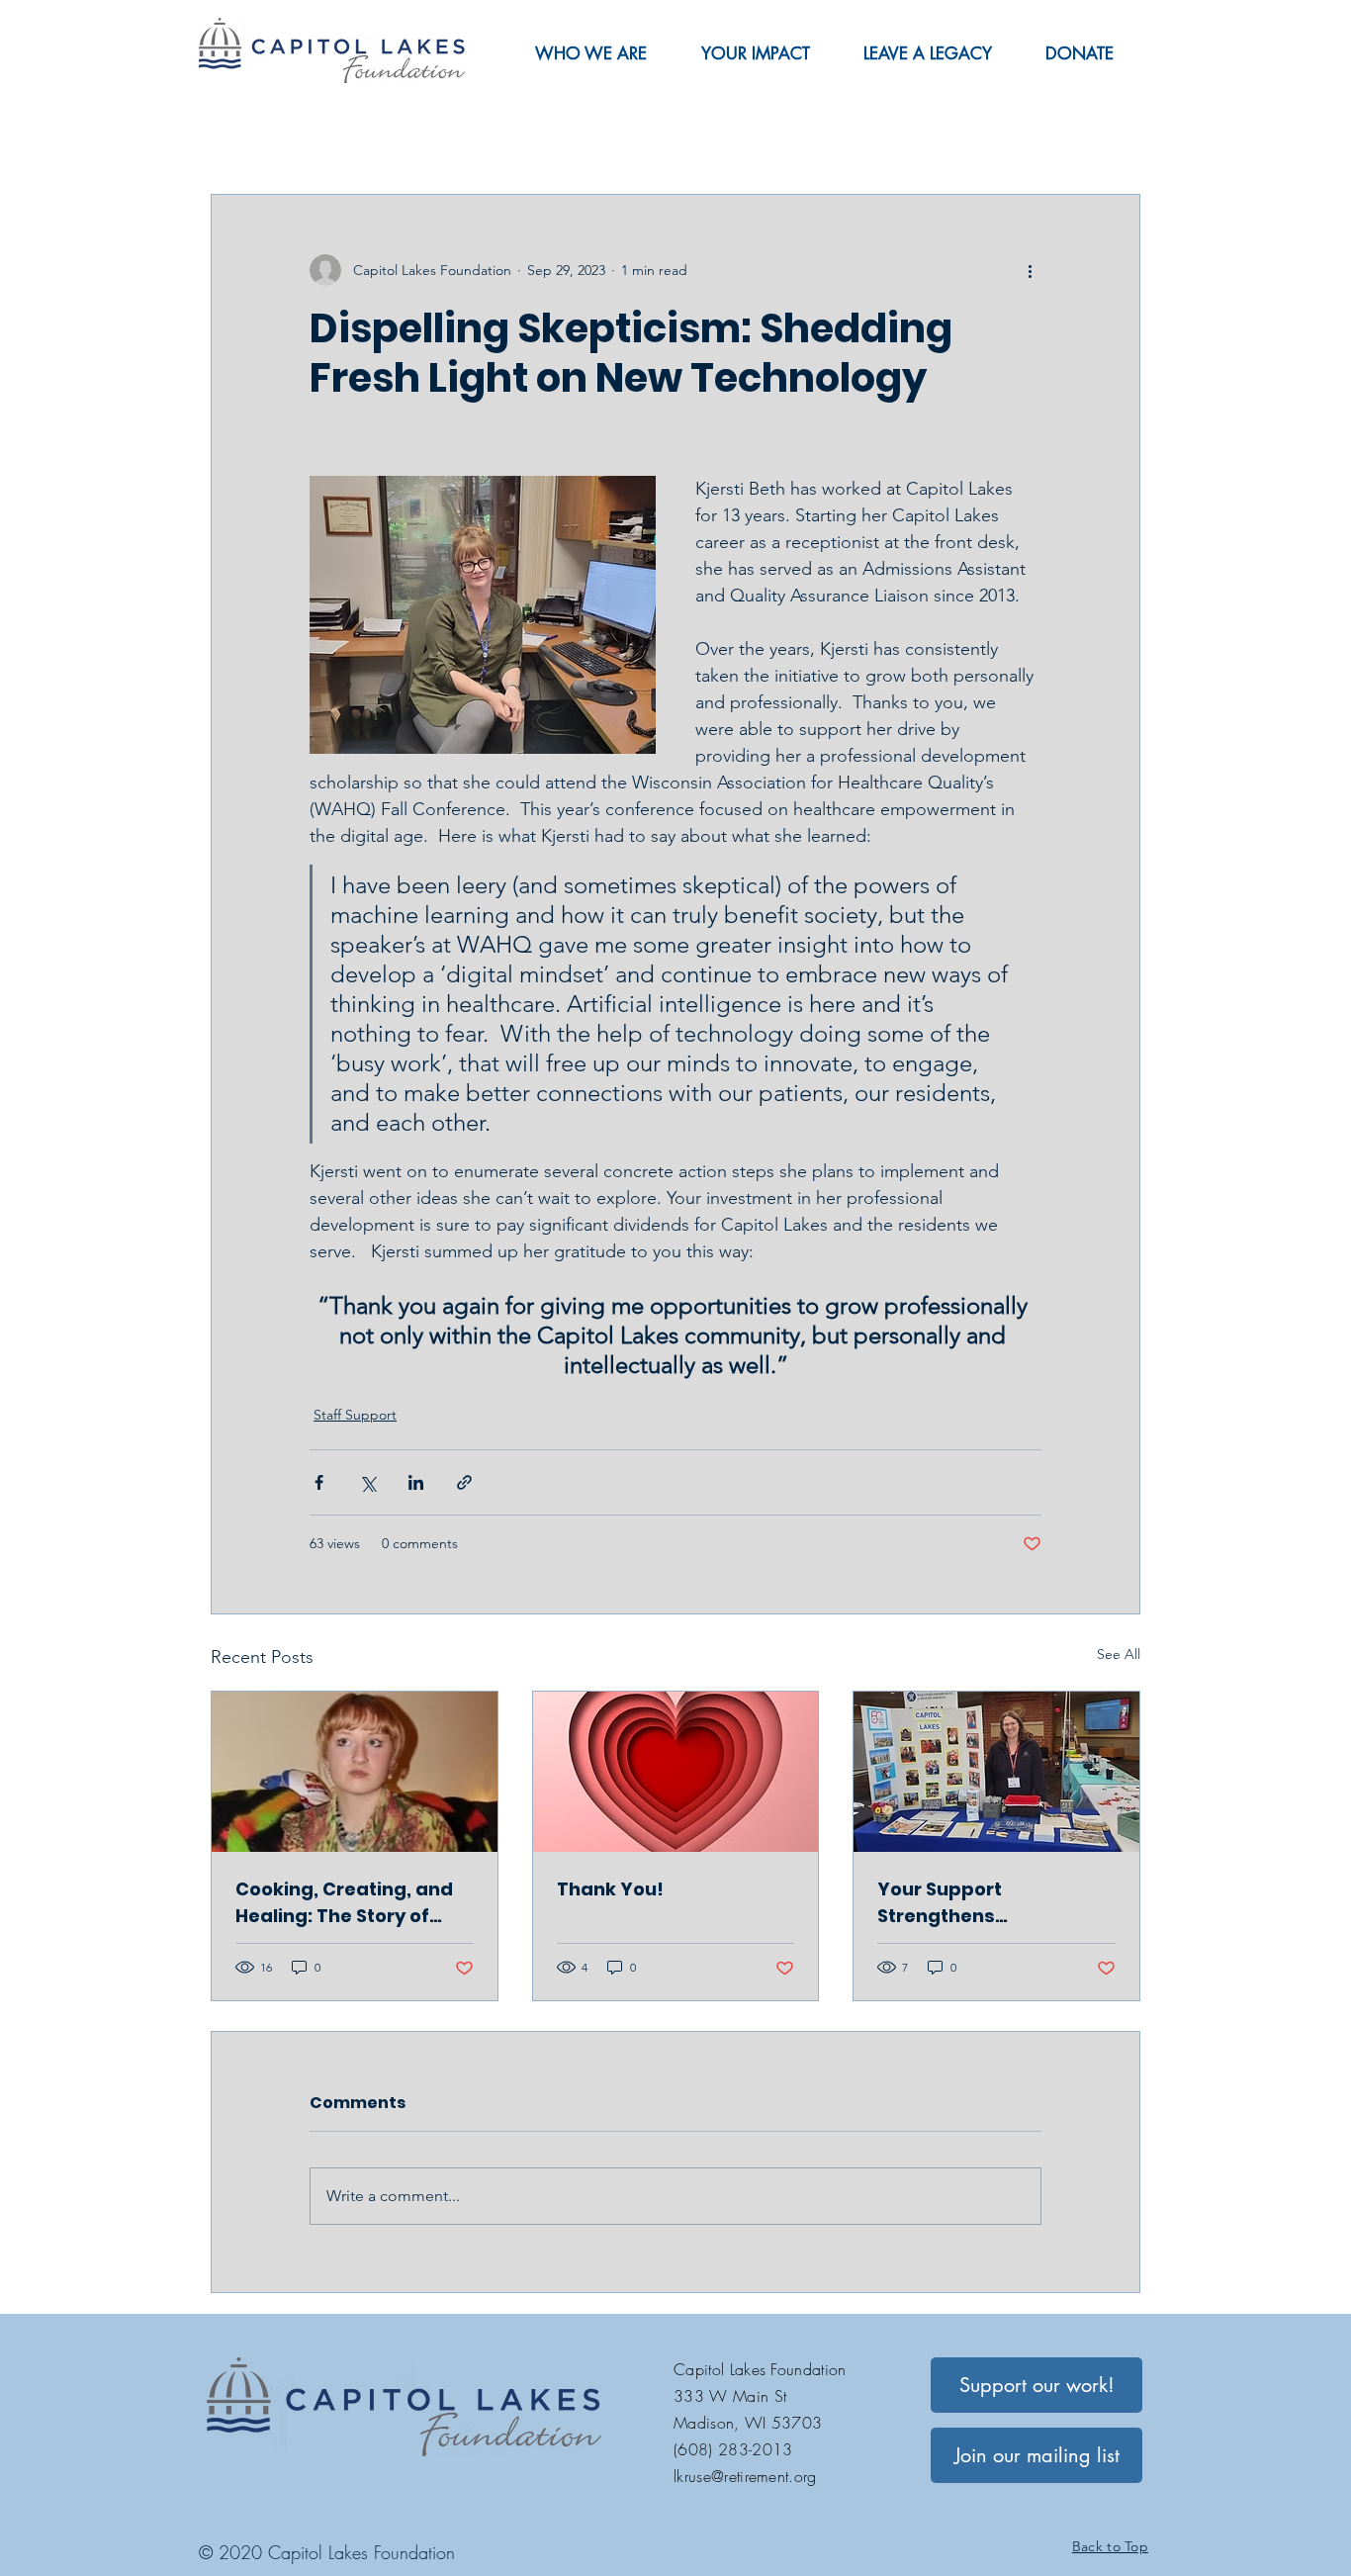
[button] (590, 53)
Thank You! (610, 1889)
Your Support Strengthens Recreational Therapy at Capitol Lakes (993, 1903)
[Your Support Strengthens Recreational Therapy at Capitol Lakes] (996, 1772)
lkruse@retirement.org (745, 2476)
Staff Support (355, 1415)
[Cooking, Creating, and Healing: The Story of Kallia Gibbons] (355, 1772)
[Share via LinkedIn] (416, 1482)
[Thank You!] (676, 1772)
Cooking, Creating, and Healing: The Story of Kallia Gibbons (344, 1903)
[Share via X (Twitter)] (367, 1482)
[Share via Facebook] (319, 1482)
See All (1119, 1654)
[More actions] (1030, 270)
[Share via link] (464, 1482)
